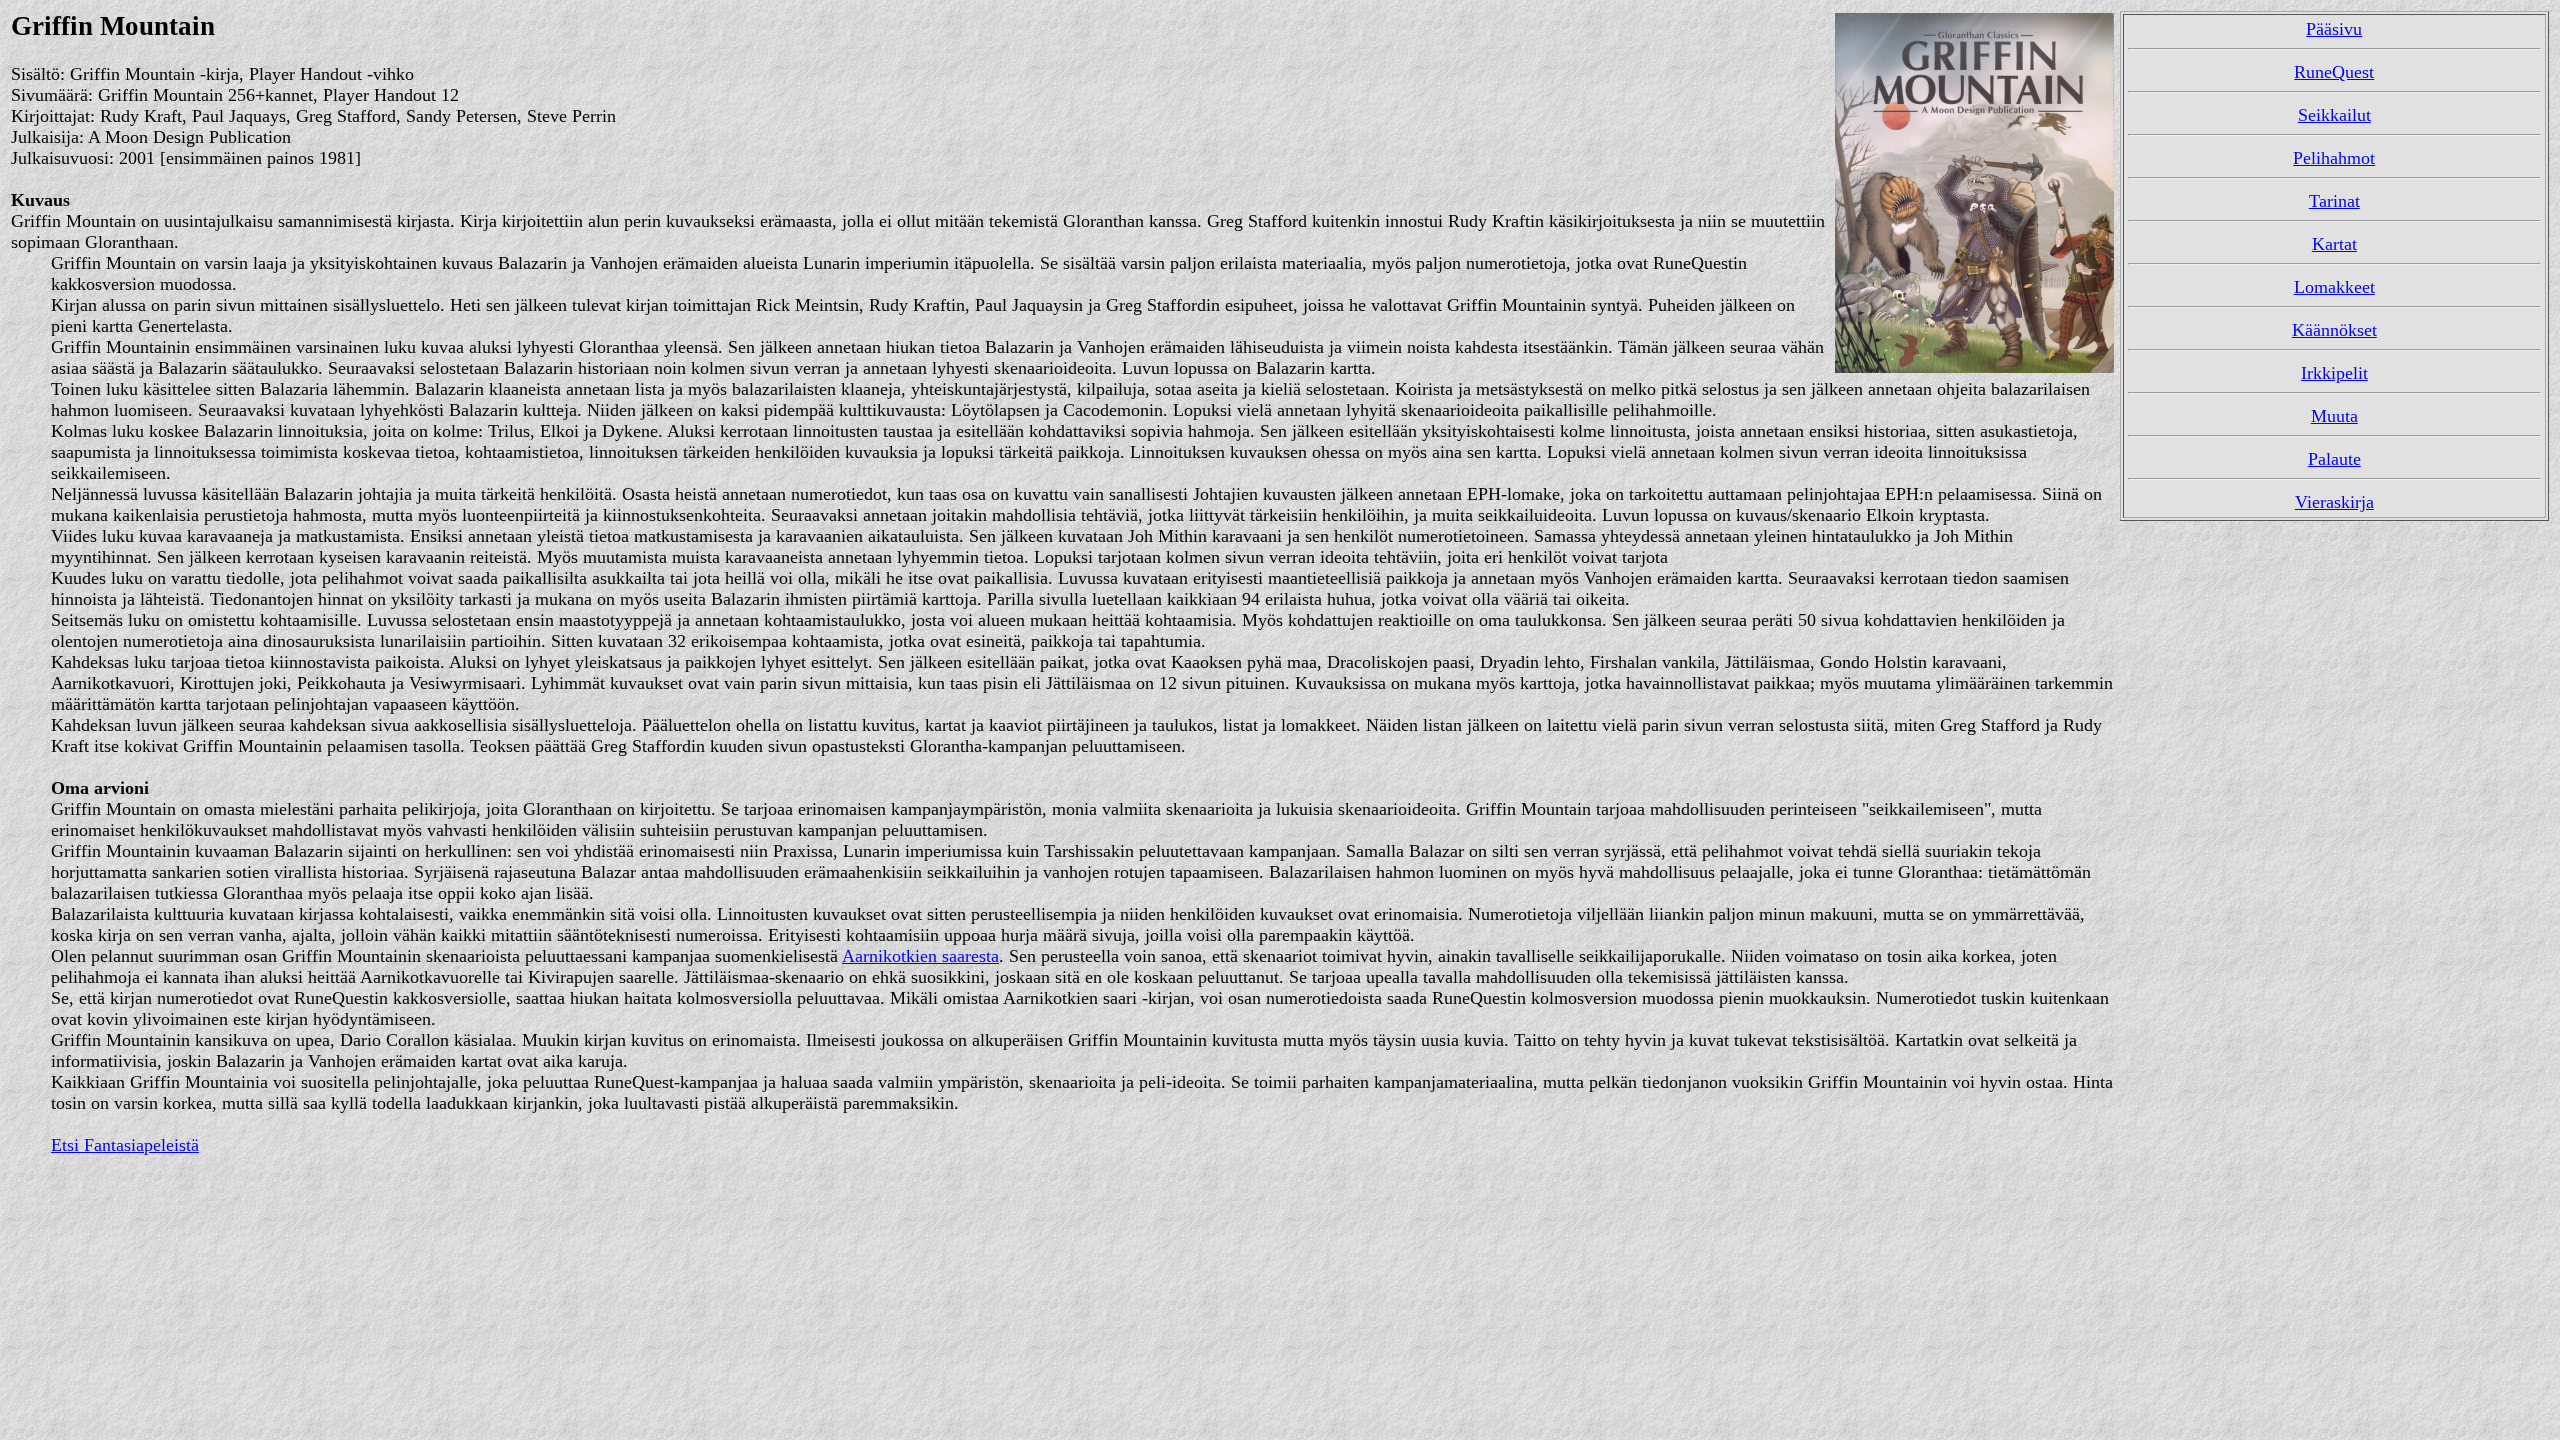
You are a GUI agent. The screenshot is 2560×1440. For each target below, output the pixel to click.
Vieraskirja (2334, 502)
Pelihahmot (2334, 158)
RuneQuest (2334, 72)
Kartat (2334, 244)
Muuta (2334, 416)
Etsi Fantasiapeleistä (125, 1145)
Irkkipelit (2334, 373)
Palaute (2334, 459)
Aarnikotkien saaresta (920, 956)
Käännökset (2334, 330)
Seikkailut (2334, 115)
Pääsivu (2334, 29)
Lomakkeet (2334, 287)
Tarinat (2334, 201)
